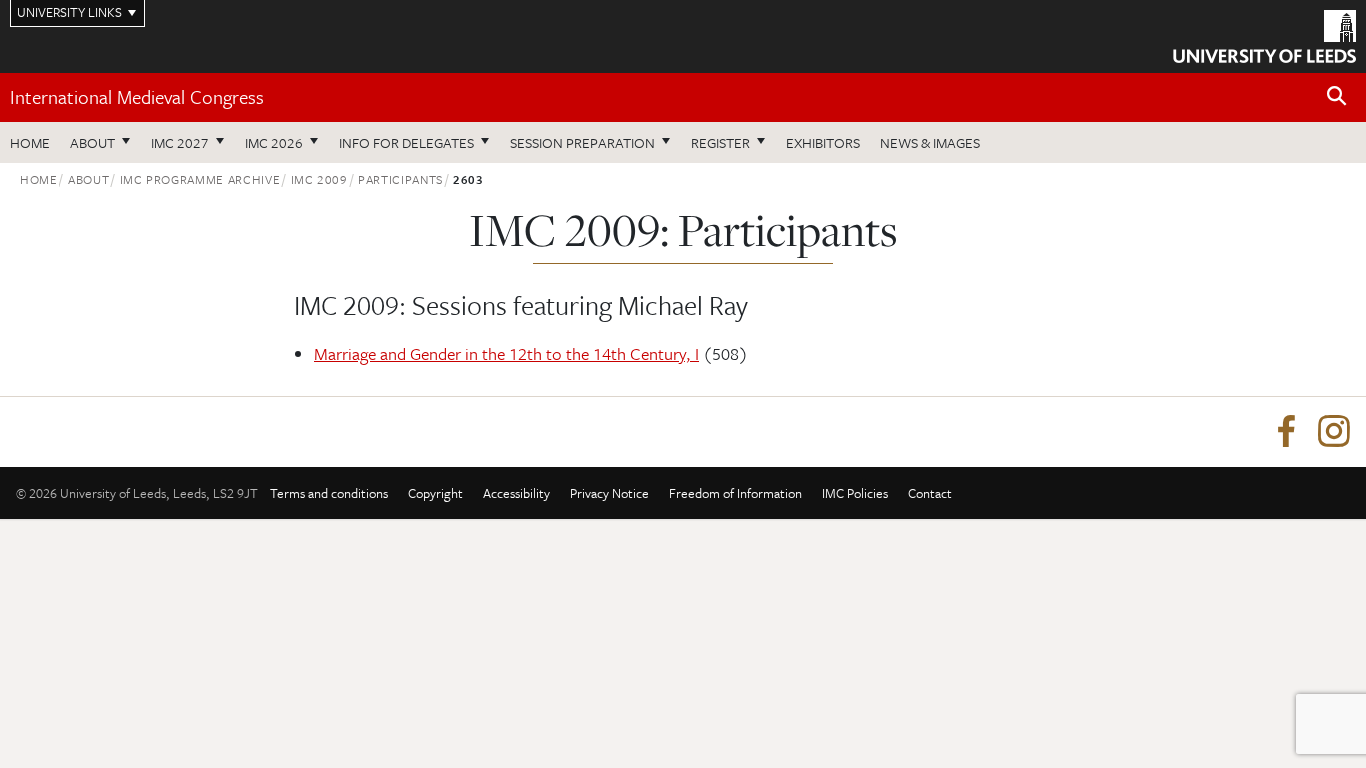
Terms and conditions (329, 493)
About (92, 142)
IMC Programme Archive (200, 179)
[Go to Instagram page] (1334, 432)
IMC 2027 (180, 142)
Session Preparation (582, 142)
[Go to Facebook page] (1286, 432)
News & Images (930, 142)
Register (720, 142)
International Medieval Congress (137, 96)
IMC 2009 (319, 179)
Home (30, 142)
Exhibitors (823, 142)
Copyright (435, 493)
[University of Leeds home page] (1264, 34)
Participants (400, 179)
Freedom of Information (735, 493)
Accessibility (516, 493)
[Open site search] (1337, 96)
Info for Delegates (406, 142)
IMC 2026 (274, 142)
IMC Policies (855, 493)
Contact (930, 493)
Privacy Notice (609, 493)
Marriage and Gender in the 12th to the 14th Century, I (506, 353)
